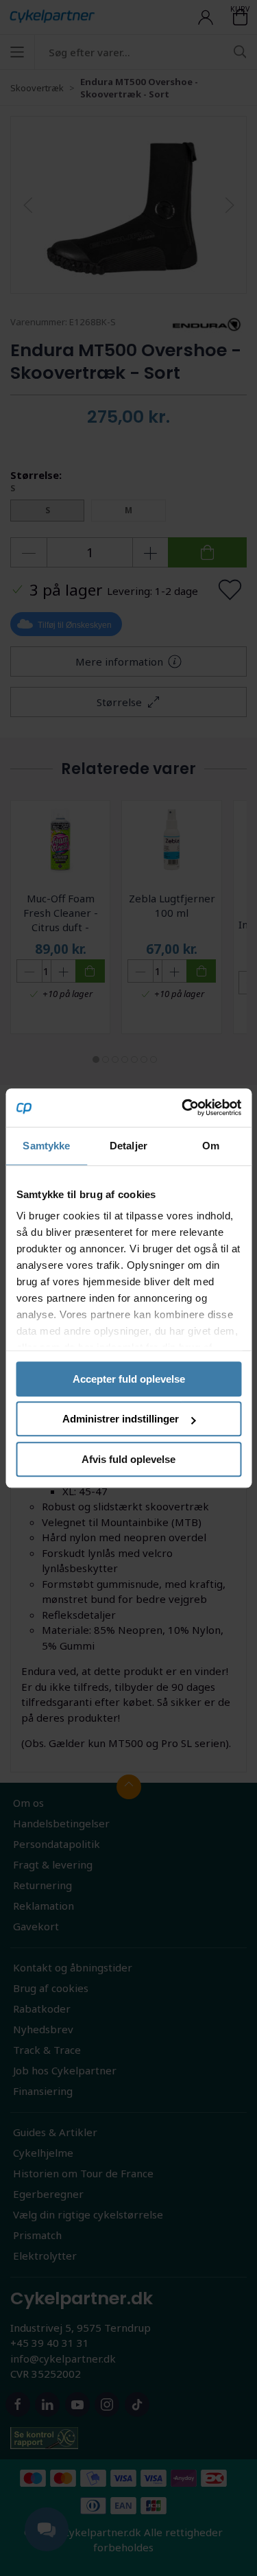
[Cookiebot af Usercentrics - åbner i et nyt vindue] (183, 1108)
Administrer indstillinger (121, 1419)
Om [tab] (211, 1146)
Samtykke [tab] (46, 1146)
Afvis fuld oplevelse (128, 1459)
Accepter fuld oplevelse (129, 1379)
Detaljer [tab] (128, 1146)
